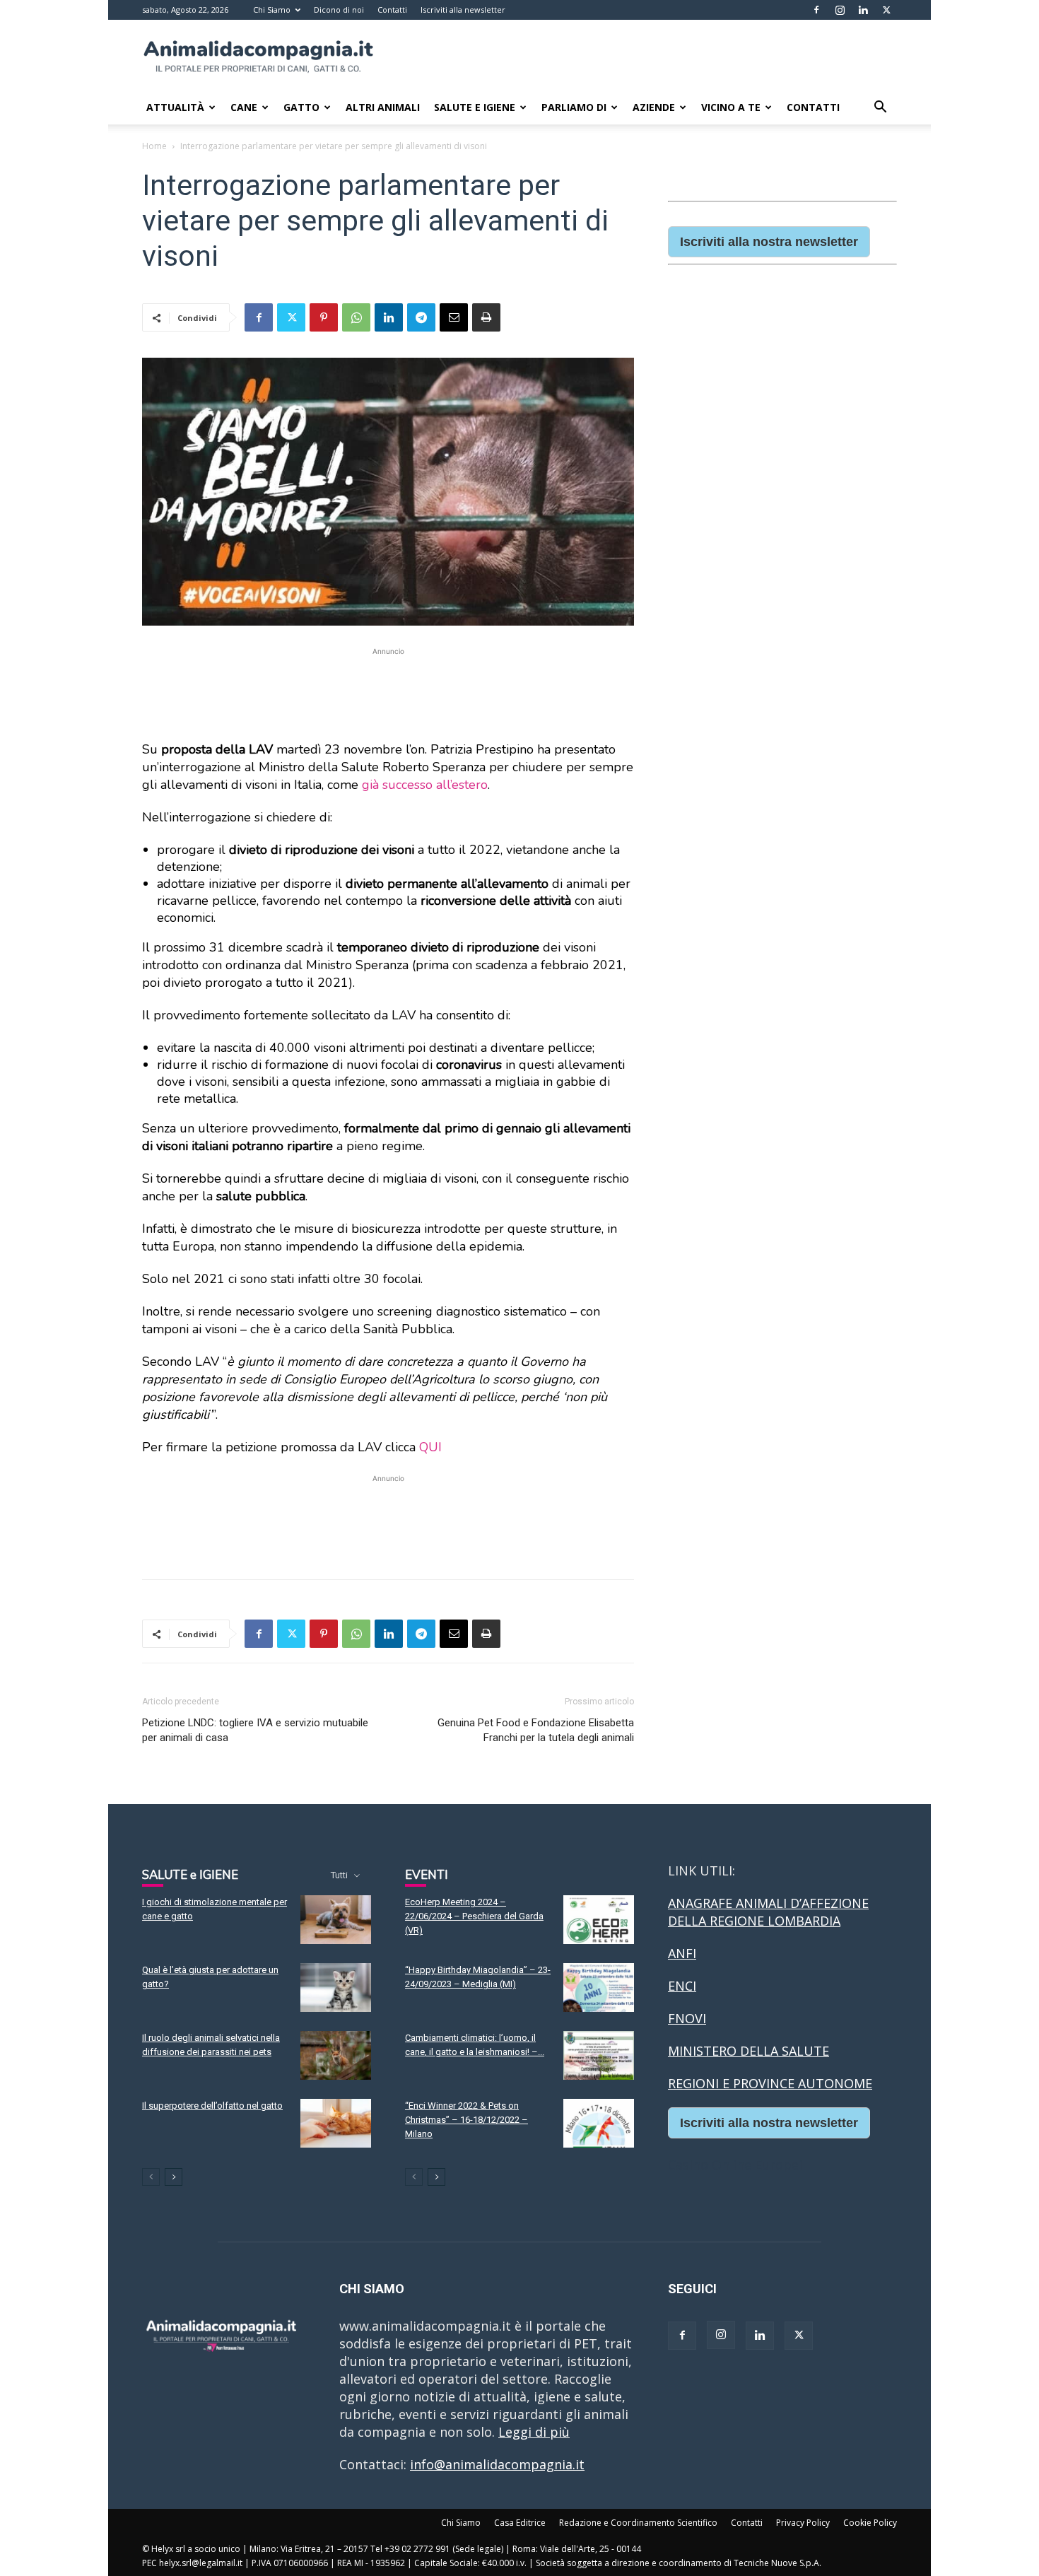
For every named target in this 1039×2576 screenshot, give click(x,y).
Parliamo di (574, 107)
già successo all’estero (425, 785)
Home (154, 146)
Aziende (654, 107)
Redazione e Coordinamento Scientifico (638, 2523)
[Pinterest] (324, 317)
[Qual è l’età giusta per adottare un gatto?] (336, 1987)
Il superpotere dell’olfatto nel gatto (212, 2106)
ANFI (682, 1953)
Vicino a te (731, 107)
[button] (880, 107)
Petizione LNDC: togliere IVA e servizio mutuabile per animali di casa (255, 1730)
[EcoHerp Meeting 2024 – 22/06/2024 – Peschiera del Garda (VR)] (599, 1920)
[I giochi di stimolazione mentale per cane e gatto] (336, 1920)
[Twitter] (886, 10)
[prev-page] (151, 2177)
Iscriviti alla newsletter (463, 10)
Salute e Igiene (475, 107)
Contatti (392, 10)
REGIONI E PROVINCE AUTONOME (770, 2083)
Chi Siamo (272, 10)
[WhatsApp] (356, 317)
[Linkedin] (863, 10)
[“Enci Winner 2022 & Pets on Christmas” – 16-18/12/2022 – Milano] (599, 2123)
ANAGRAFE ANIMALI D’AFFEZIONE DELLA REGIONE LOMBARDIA (768, 1912)
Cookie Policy (870, 2523)
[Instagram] (840, 10)
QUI (430, 1447)
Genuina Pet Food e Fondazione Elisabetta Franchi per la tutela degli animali (536, 1730)
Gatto (301, 107)
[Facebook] (816, 10)
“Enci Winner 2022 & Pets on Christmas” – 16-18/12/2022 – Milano (466, 2120)
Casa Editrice (520, 2523)
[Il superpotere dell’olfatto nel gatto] (336, 2123)
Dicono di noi (339, 10)
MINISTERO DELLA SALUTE (749, 2051)
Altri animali (383, 107)
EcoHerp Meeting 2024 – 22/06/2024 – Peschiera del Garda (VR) (474, 1916)
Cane (244, 107)
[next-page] (174, 2177)
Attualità (175, 107)
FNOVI (687, 2018)
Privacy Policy (803, 2523)
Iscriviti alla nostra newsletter (769, 242)
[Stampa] (486, 317)
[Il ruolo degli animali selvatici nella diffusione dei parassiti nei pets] (336, 2055)
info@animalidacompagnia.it (497, 2464)
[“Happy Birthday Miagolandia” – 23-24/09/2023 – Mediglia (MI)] (599, 1987)
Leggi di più (534, 2432)
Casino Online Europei (735, 2165)
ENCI (682, 1986)
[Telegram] (421, 317)
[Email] (454, 317)
